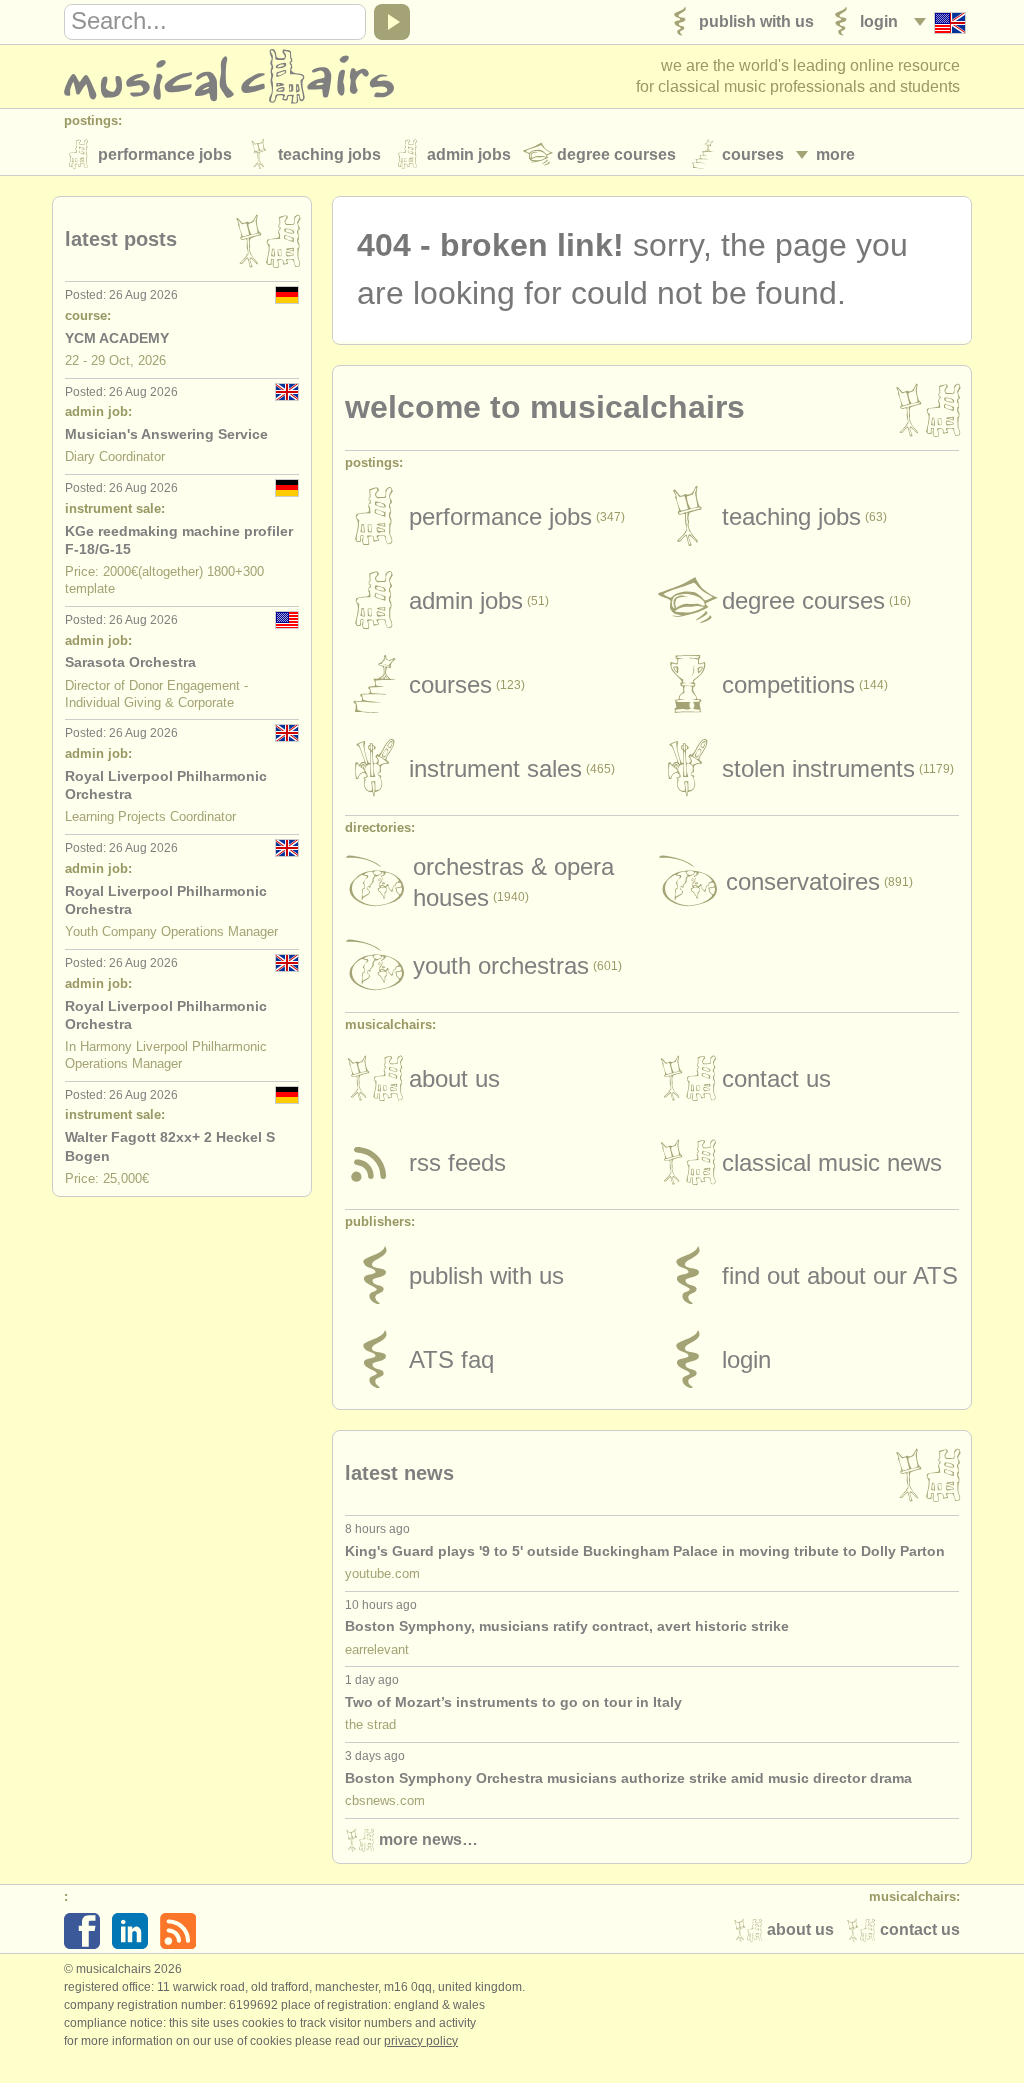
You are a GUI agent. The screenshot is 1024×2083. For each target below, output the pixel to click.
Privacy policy (421, 2041)
